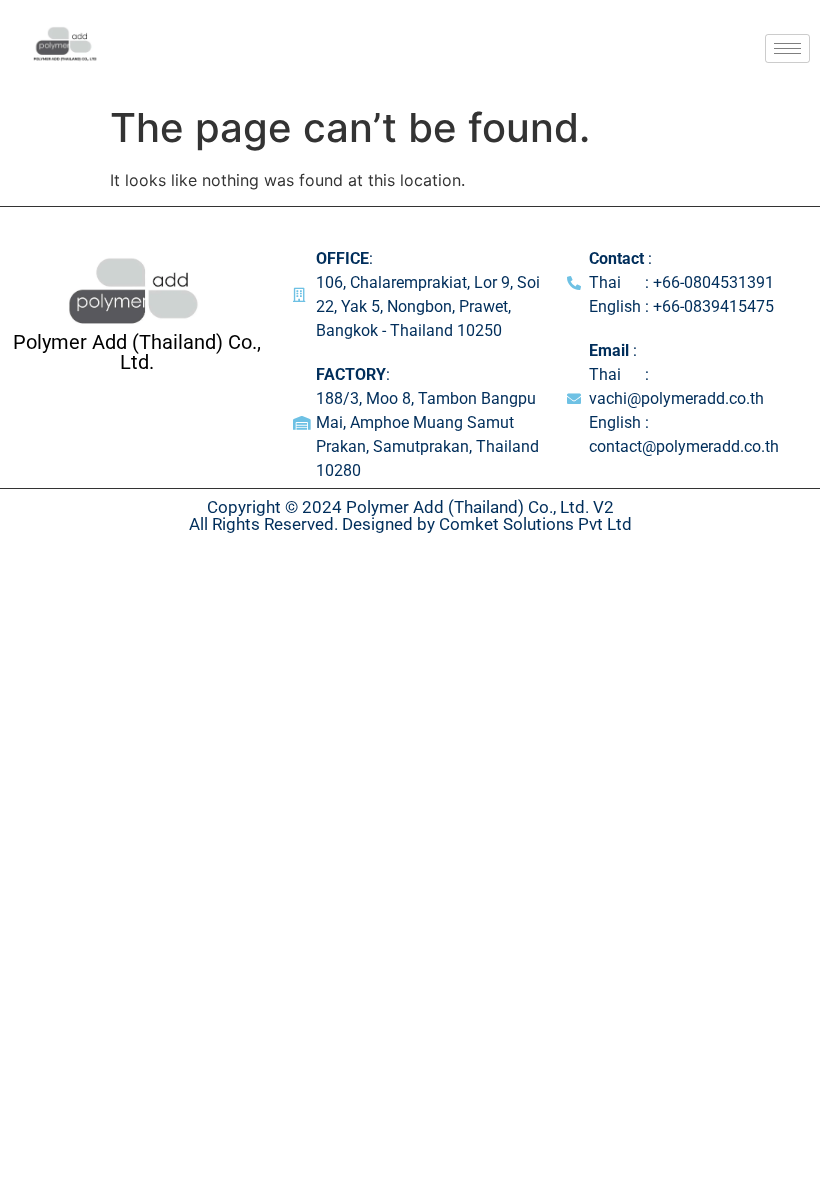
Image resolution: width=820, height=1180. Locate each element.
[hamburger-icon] (787, 48)
